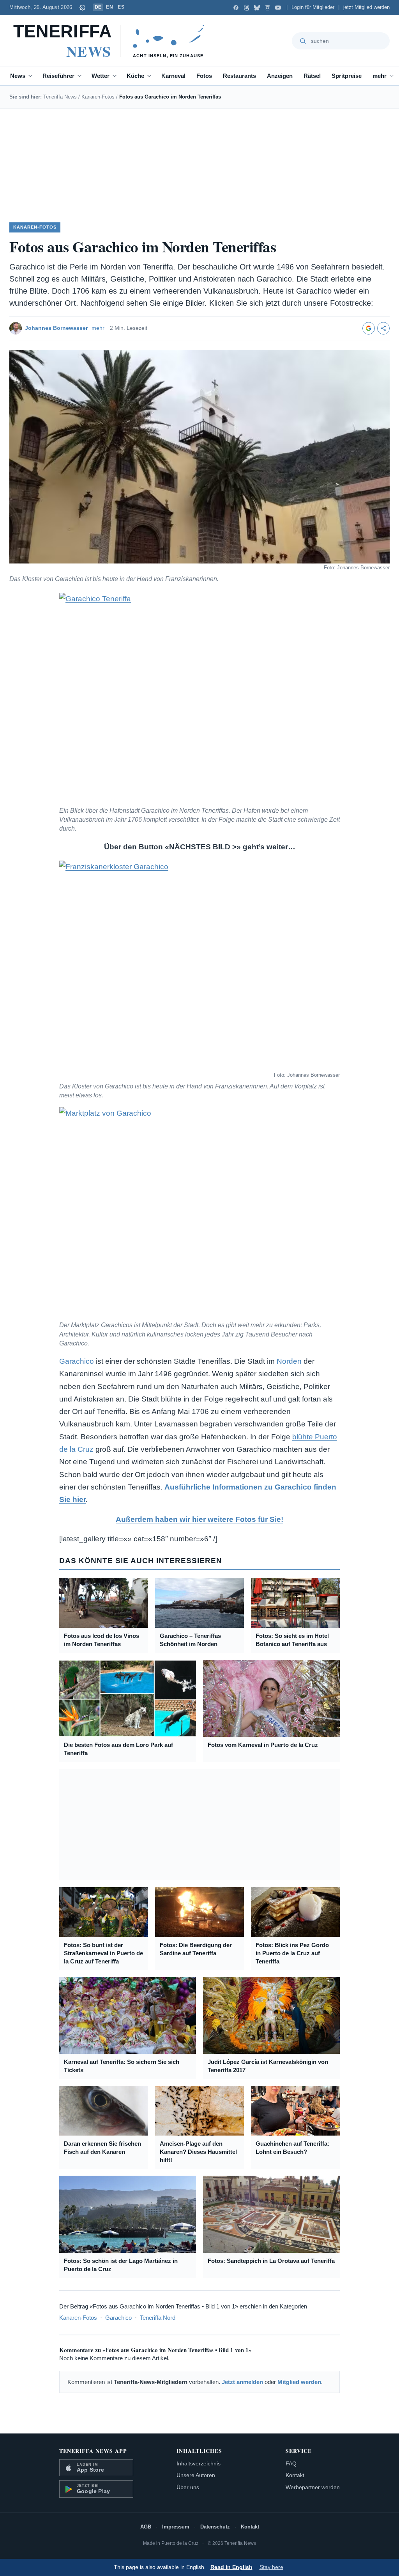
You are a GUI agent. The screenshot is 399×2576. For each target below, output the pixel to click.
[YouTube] (278, 8)
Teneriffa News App (93, 2451)
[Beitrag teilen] (383, 328)
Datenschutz (215, 2527)
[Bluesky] (257, 8)
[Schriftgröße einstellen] (83, 7)
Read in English (231, 2567)
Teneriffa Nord (158, 2318)
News (18, 76)
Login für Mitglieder (313, 7)
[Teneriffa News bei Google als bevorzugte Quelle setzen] (369, 328)
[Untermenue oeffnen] (32, 76)
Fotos (204, 76)
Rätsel (312, 76)
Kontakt (295, 2475)
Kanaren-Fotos (98, 97)
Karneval (173, 76)
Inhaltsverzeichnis (199, 2463)
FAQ (291, 2463)
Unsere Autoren (196, 2475)
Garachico (77, 1361)
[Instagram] (267, 8)
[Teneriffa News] (112, 41)
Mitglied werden (299, 2382)
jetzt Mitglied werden (366, 7)
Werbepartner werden (313, 2487)
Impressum (176, 2527)
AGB (146, 2527)
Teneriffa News (60, 97)
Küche (135, 76)
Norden (289, 1361)
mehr (380, 76)
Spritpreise (347, 76)
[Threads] (246, 8)
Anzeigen (280, 76)
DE (98, 7)
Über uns (188, 2487)
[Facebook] (236, 8)
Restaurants (239, 76)
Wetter (101, 76)
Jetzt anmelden (242, 2382)
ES (121, 7)
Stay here (271, 2567)
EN (109, 7)
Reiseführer (58, 76)
